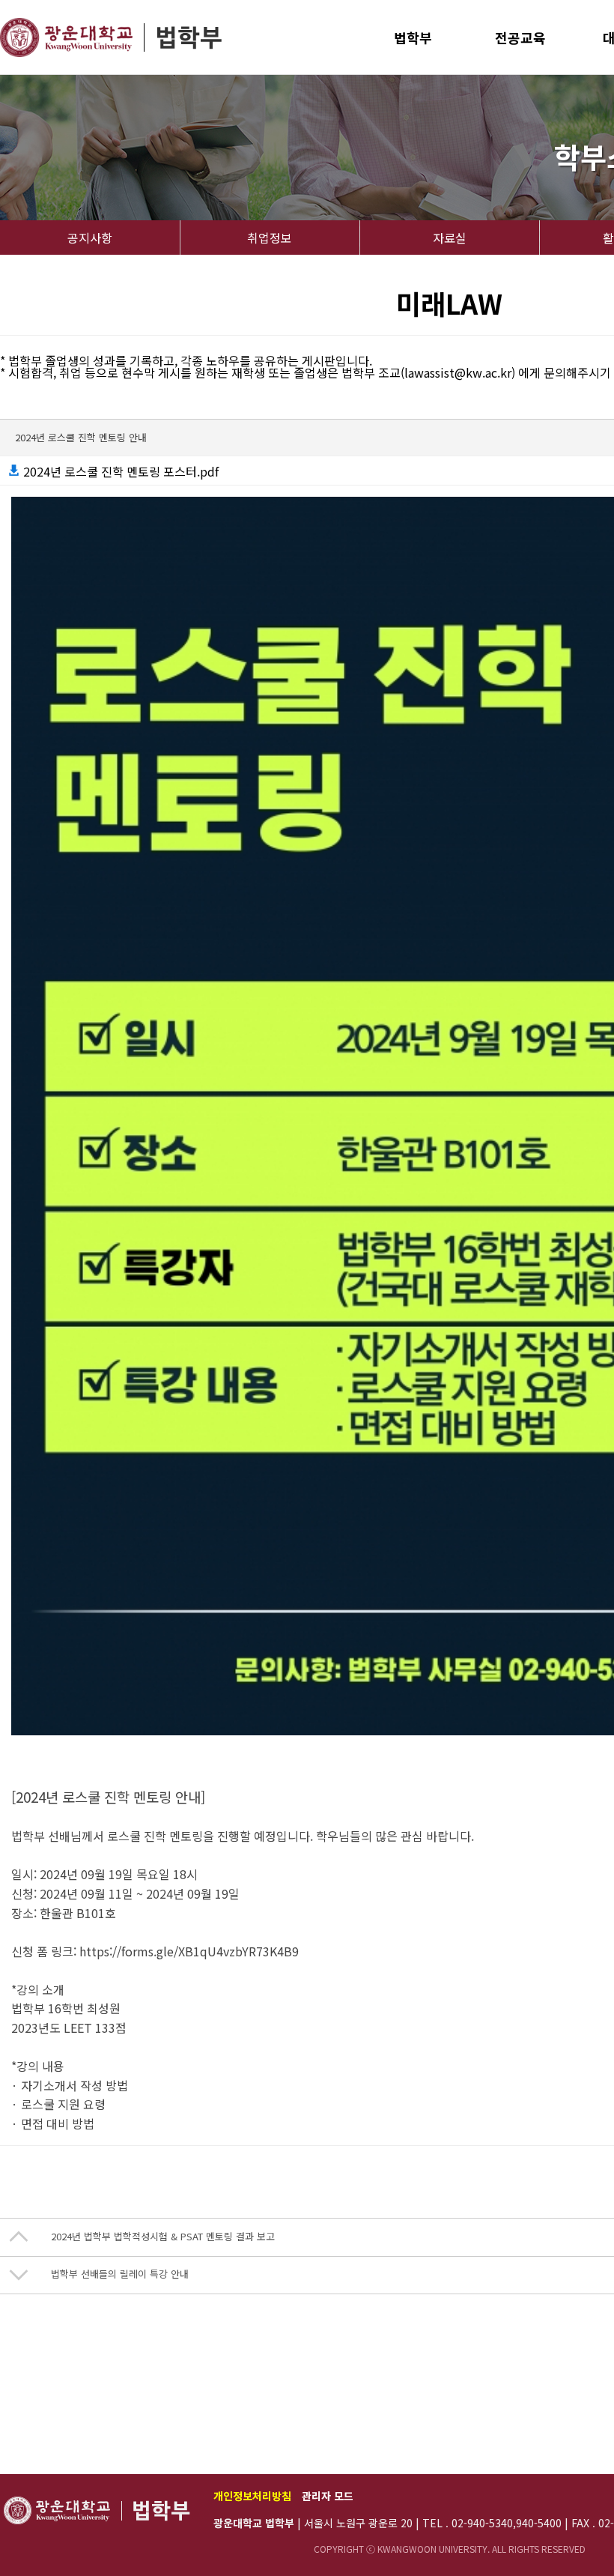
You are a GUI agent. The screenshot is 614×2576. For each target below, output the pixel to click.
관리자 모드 (328, 2496)
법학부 (413, 37)
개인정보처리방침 (252, 2496)
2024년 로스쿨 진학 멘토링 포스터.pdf (119, 471)
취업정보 (270, 238)
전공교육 (520, 37)
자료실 (450, 238)
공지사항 (90, 238)
